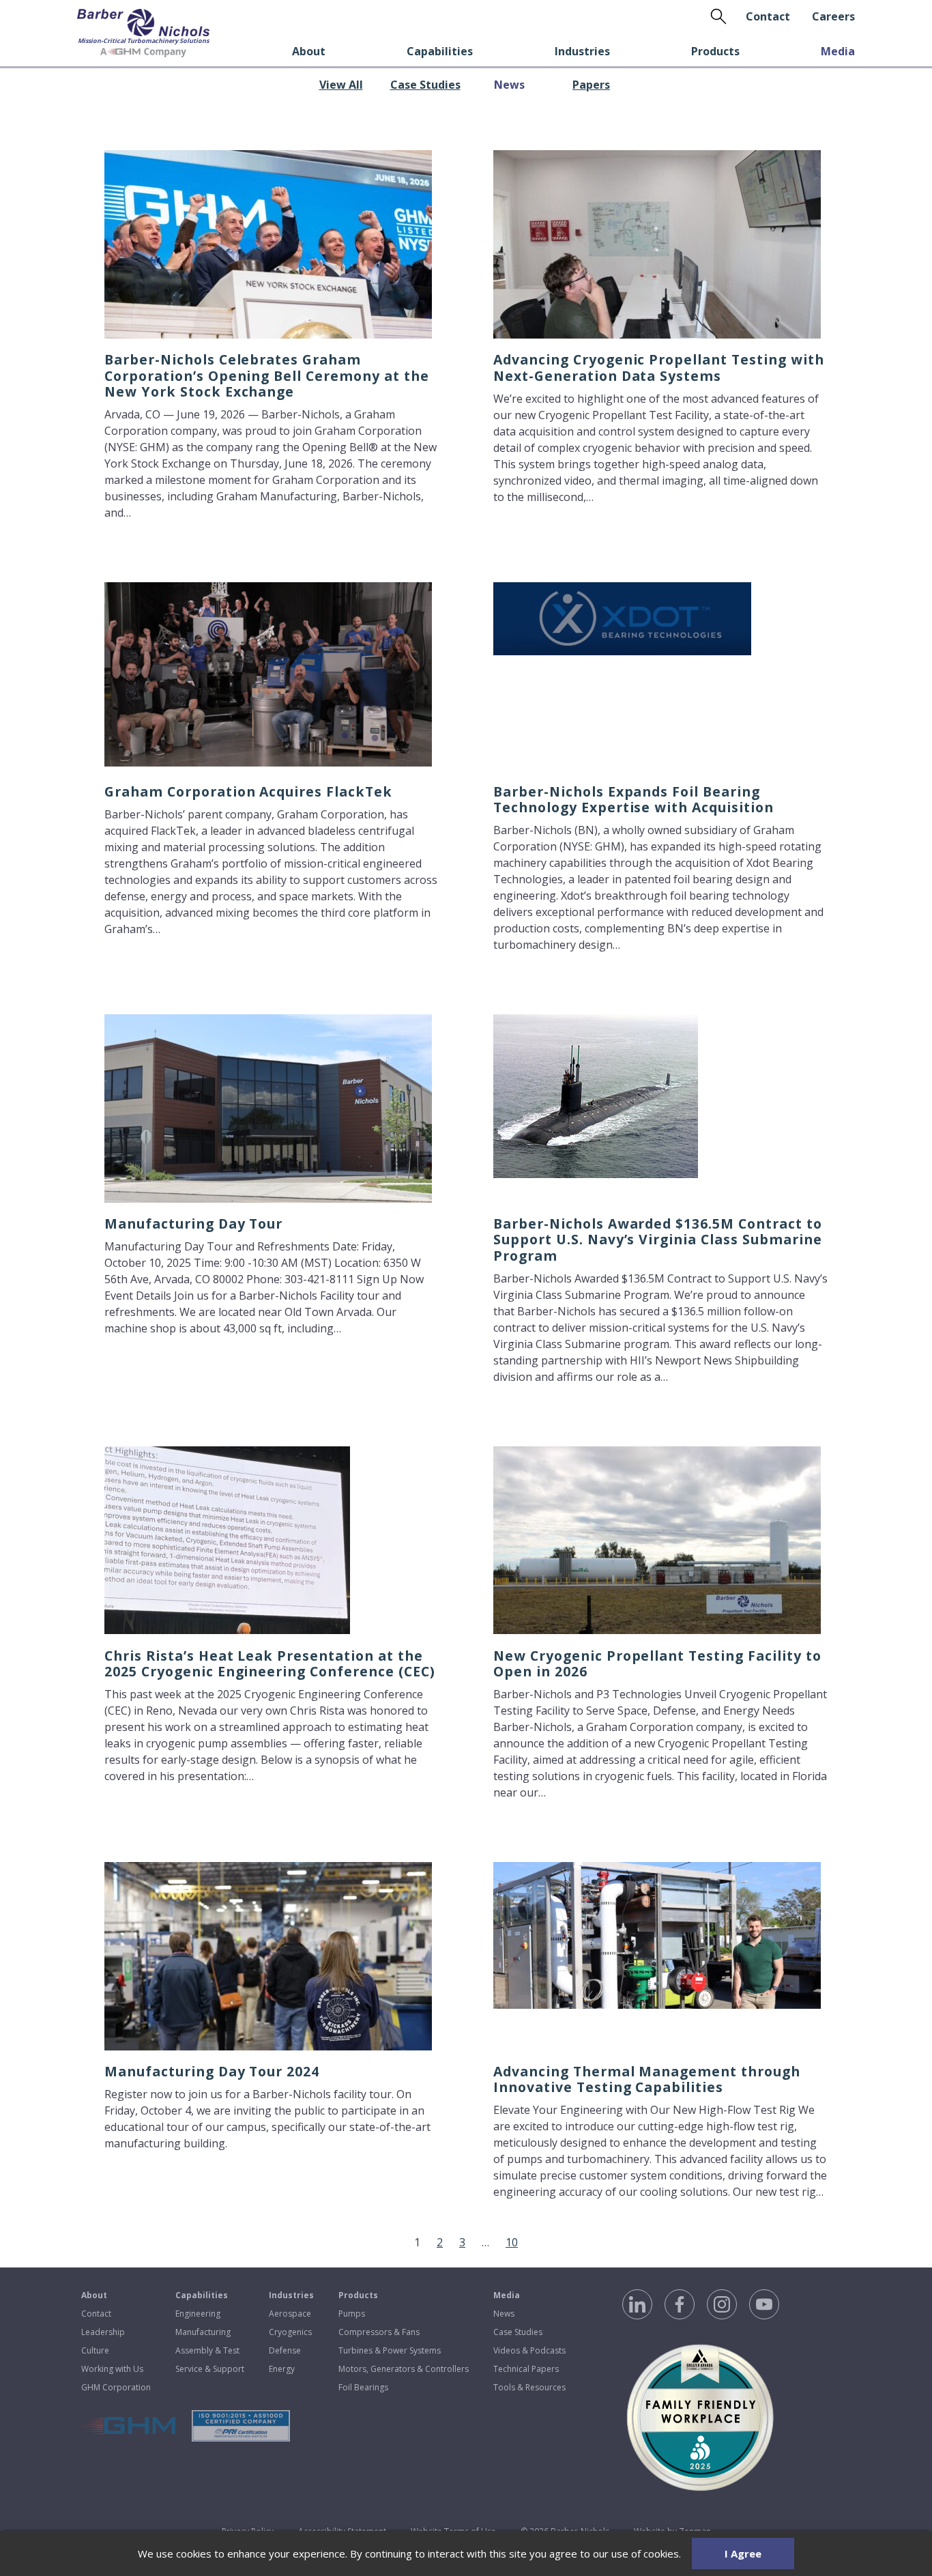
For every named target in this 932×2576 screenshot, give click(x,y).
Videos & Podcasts (529, 2350)
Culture (95, 2350)
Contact (768, 16)
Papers (591, 85)
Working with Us (112, 2369)
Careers (833, 16)
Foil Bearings (363, 2387)
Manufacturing (203, 2332)
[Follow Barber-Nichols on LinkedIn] (637, 2304)
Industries (582, 51)
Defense (285, 2350)
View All (341, 85)
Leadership (103, 2332)
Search (718, 16)
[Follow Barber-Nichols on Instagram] (722, 2304)
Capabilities (440, 51)
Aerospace (290, 2314)
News (509, 85)
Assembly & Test (207, 2350)
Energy (282, 2369)
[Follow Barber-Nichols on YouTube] (764, 2304)
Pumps (352, 2314)
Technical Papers (526, 2369)
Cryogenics (290, 2332)
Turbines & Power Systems (390, 2350)
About (309, 51)
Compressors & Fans (379, 2332)
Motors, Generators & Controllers (404, 2369)
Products (715, 51)
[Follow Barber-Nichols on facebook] (680, 2304)
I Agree (743, 2553)
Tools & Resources (529, 2387)
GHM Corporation (116, 2387)
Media (838, 51)
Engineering (198, 2314)
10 (512, 2242)
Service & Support (210, 2369)
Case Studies (425, 85)
